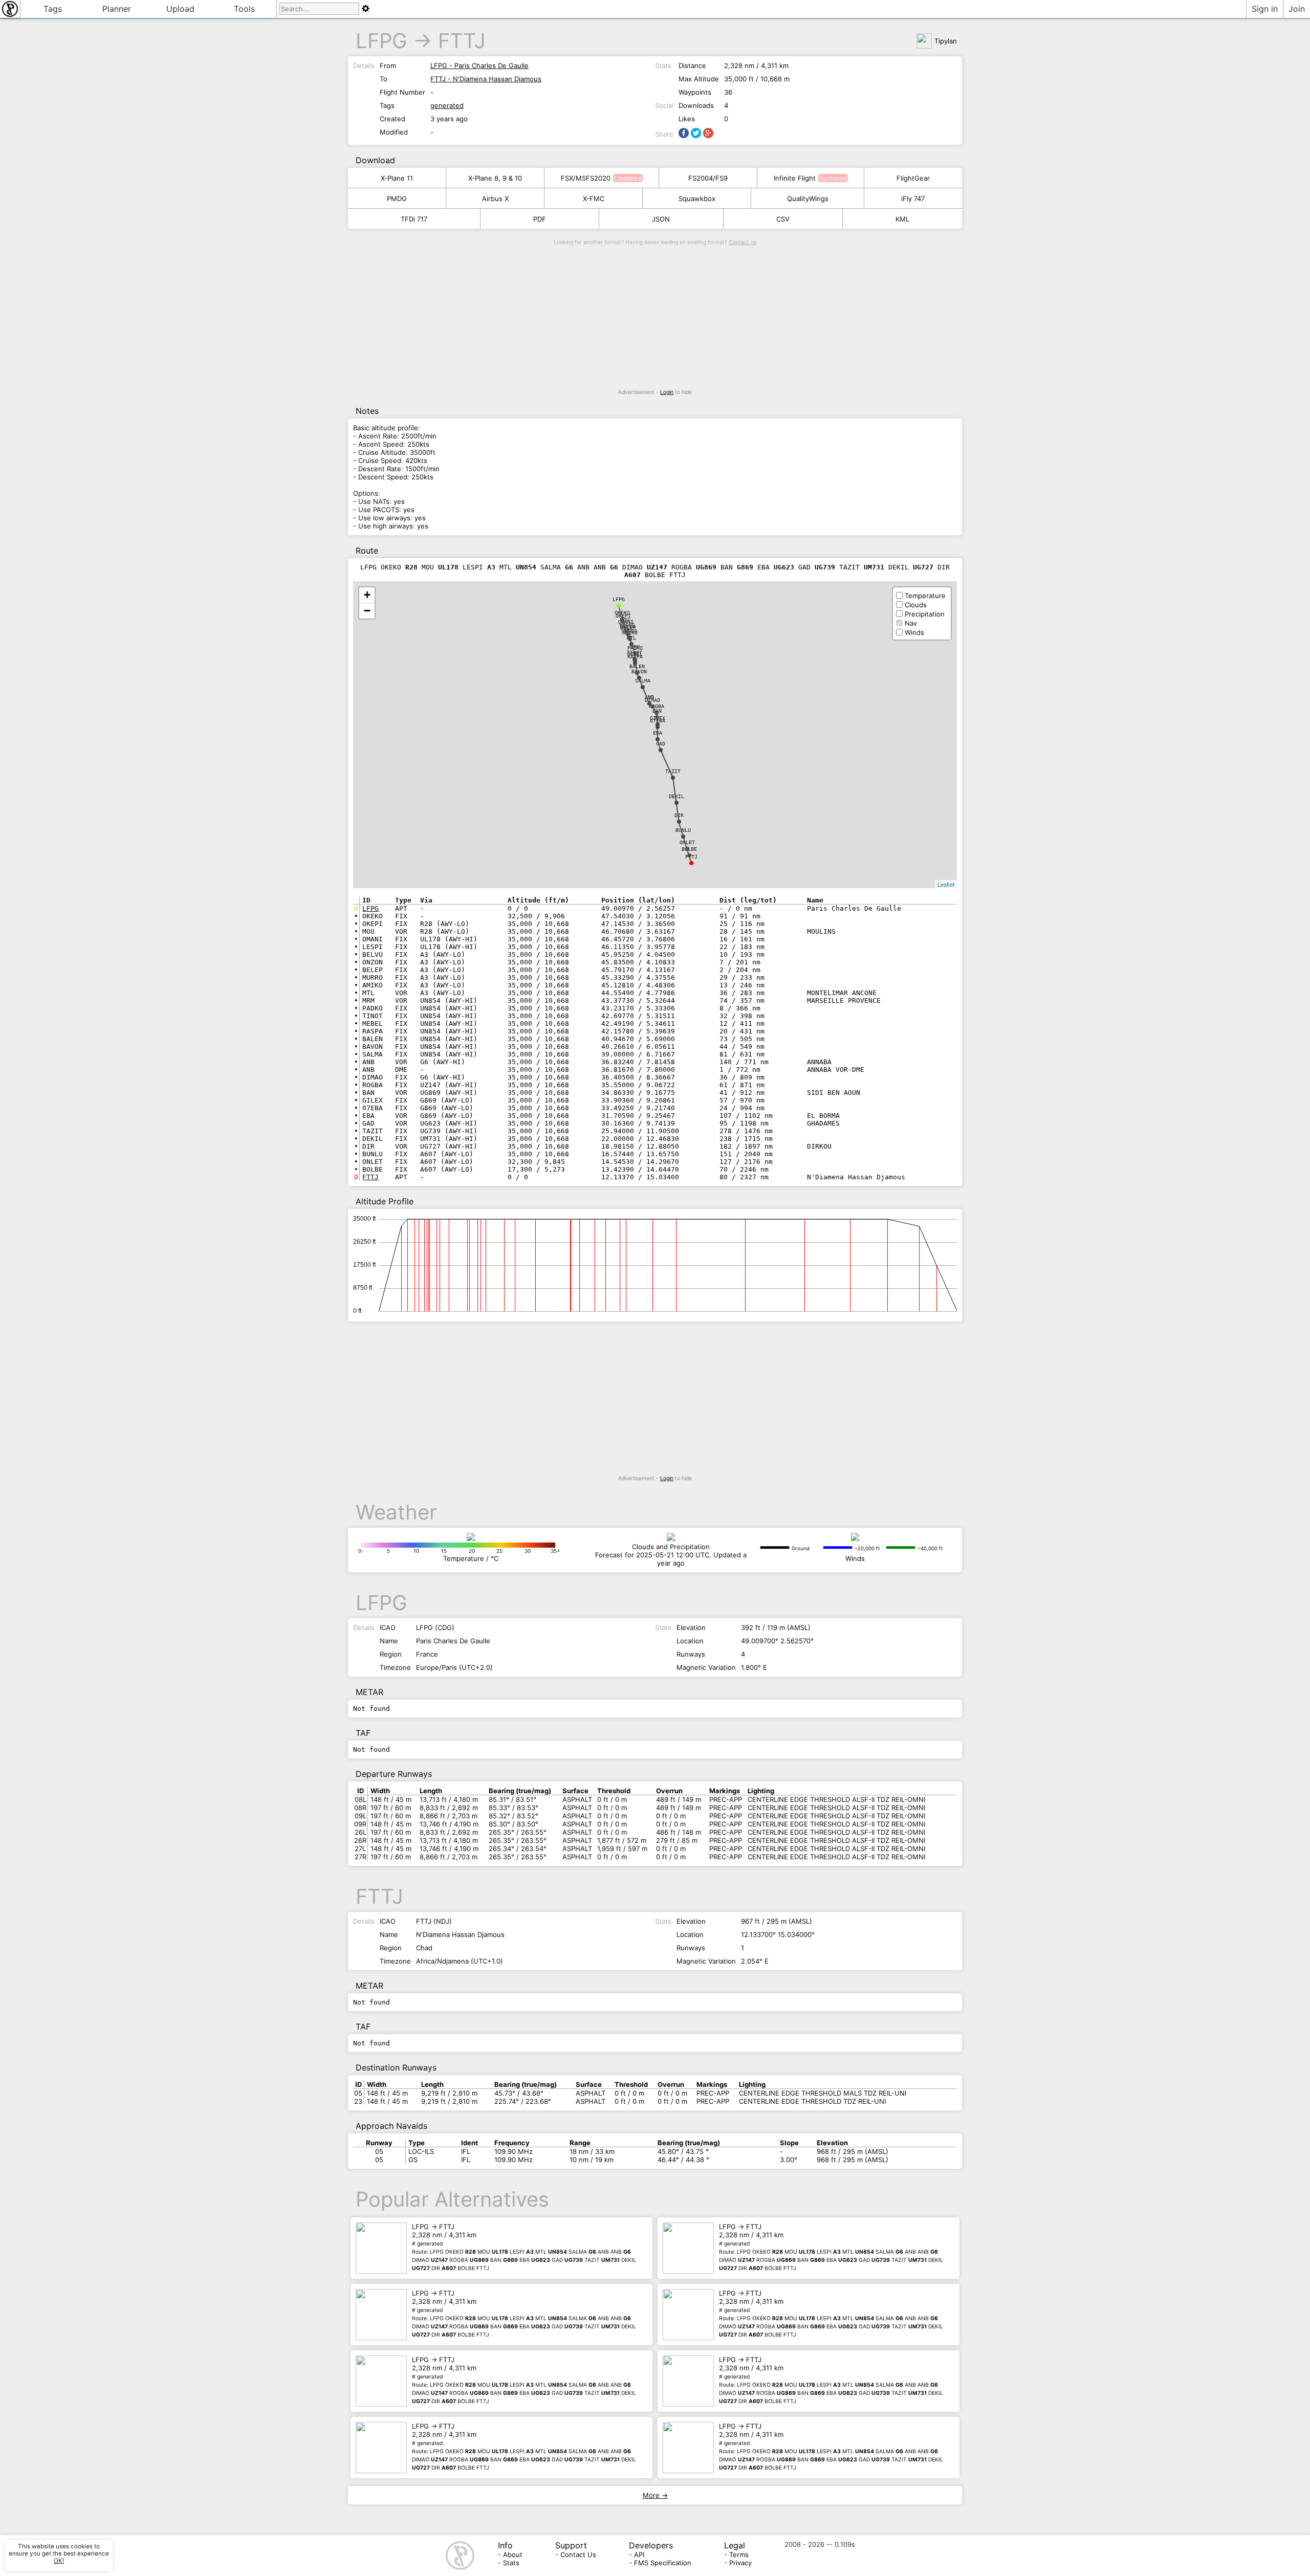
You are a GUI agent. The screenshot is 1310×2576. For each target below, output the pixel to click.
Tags (53, 9)
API (639, 2555)
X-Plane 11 (397, 178)
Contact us (743, 242)
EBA (658, 733)
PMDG (397, 199)
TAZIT (673, 771)
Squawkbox (697, 199)
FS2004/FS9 (708, 178)
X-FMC (594, 199)
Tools (244, 9)
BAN (657, 711)
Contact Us (578, 2555)
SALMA (643, 681)
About (513, 2555)
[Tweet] (696, 133)
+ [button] (367, 595)
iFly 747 (913, 199)
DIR (679, 815)
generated (447, 105)
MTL (631, 638)
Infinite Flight (795, 178)
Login (667, 392)
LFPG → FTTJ (524, 2247)
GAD (661, 744)
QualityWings (808, 199)
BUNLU (683, 830)
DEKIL (676, 796)
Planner (117, 9)
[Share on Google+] (708, 133)
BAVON (639, 671)
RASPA (635, 657)
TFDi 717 (414, 219)
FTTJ (462, 41)
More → (655, 2495)
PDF (540, 219)
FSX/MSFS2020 (586, 178)
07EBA (658, 721)
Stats (511, 2563)
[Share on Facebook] (684, 133)
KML (902, 219)
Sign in (1265, 9)
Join (1297, 9)
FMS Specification (663, 2563)
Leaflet (946, 884)
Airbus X (495, 199)
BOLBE (689, 849)
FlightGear (913, 178)
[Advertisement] (655, 317)
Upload (180, 9)
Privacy (740, 2563)
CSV (783, 219)
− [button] (367, 611)
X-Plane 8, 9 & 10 (495, 178)
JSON (661, 219)
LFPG (381, 41)
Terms (739, 2555)
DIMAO (652, 700)
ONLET (687, 842)
